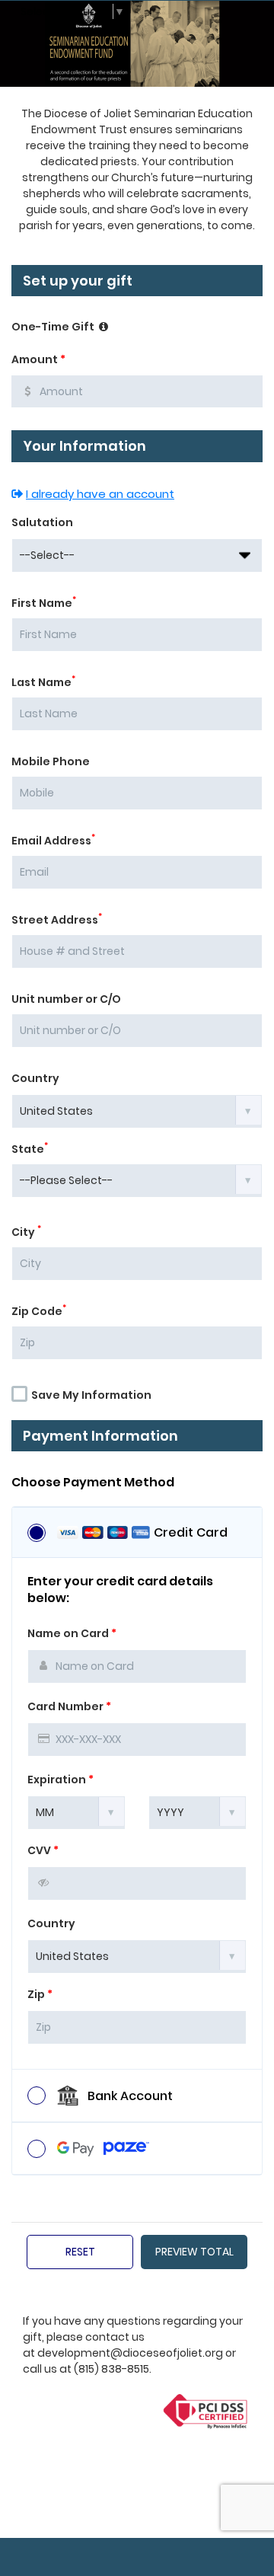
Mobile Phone (51, 761)
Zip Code (39, 1311)
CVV (43, 1850)
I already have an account (100, 494)
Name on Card (72, 1633)
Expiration (61, 1780)
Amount (38, 359)
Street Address (57, 920)
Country (35, 1078)
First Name (44, 603)
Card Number (69, 1706)
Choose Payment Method (93, 1483)
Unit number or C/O (66, 999)
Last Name (43, 682)
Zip (40, 1994)
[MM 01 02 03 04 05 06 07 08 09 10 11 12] (76, 1811)
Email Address (53, 841)
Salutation (42, 522)
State (30, 1149)
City (26, 1232)
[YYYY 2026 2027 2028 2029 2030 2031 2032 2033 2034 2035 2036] (198, 1811)
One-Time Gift (54, 327)
